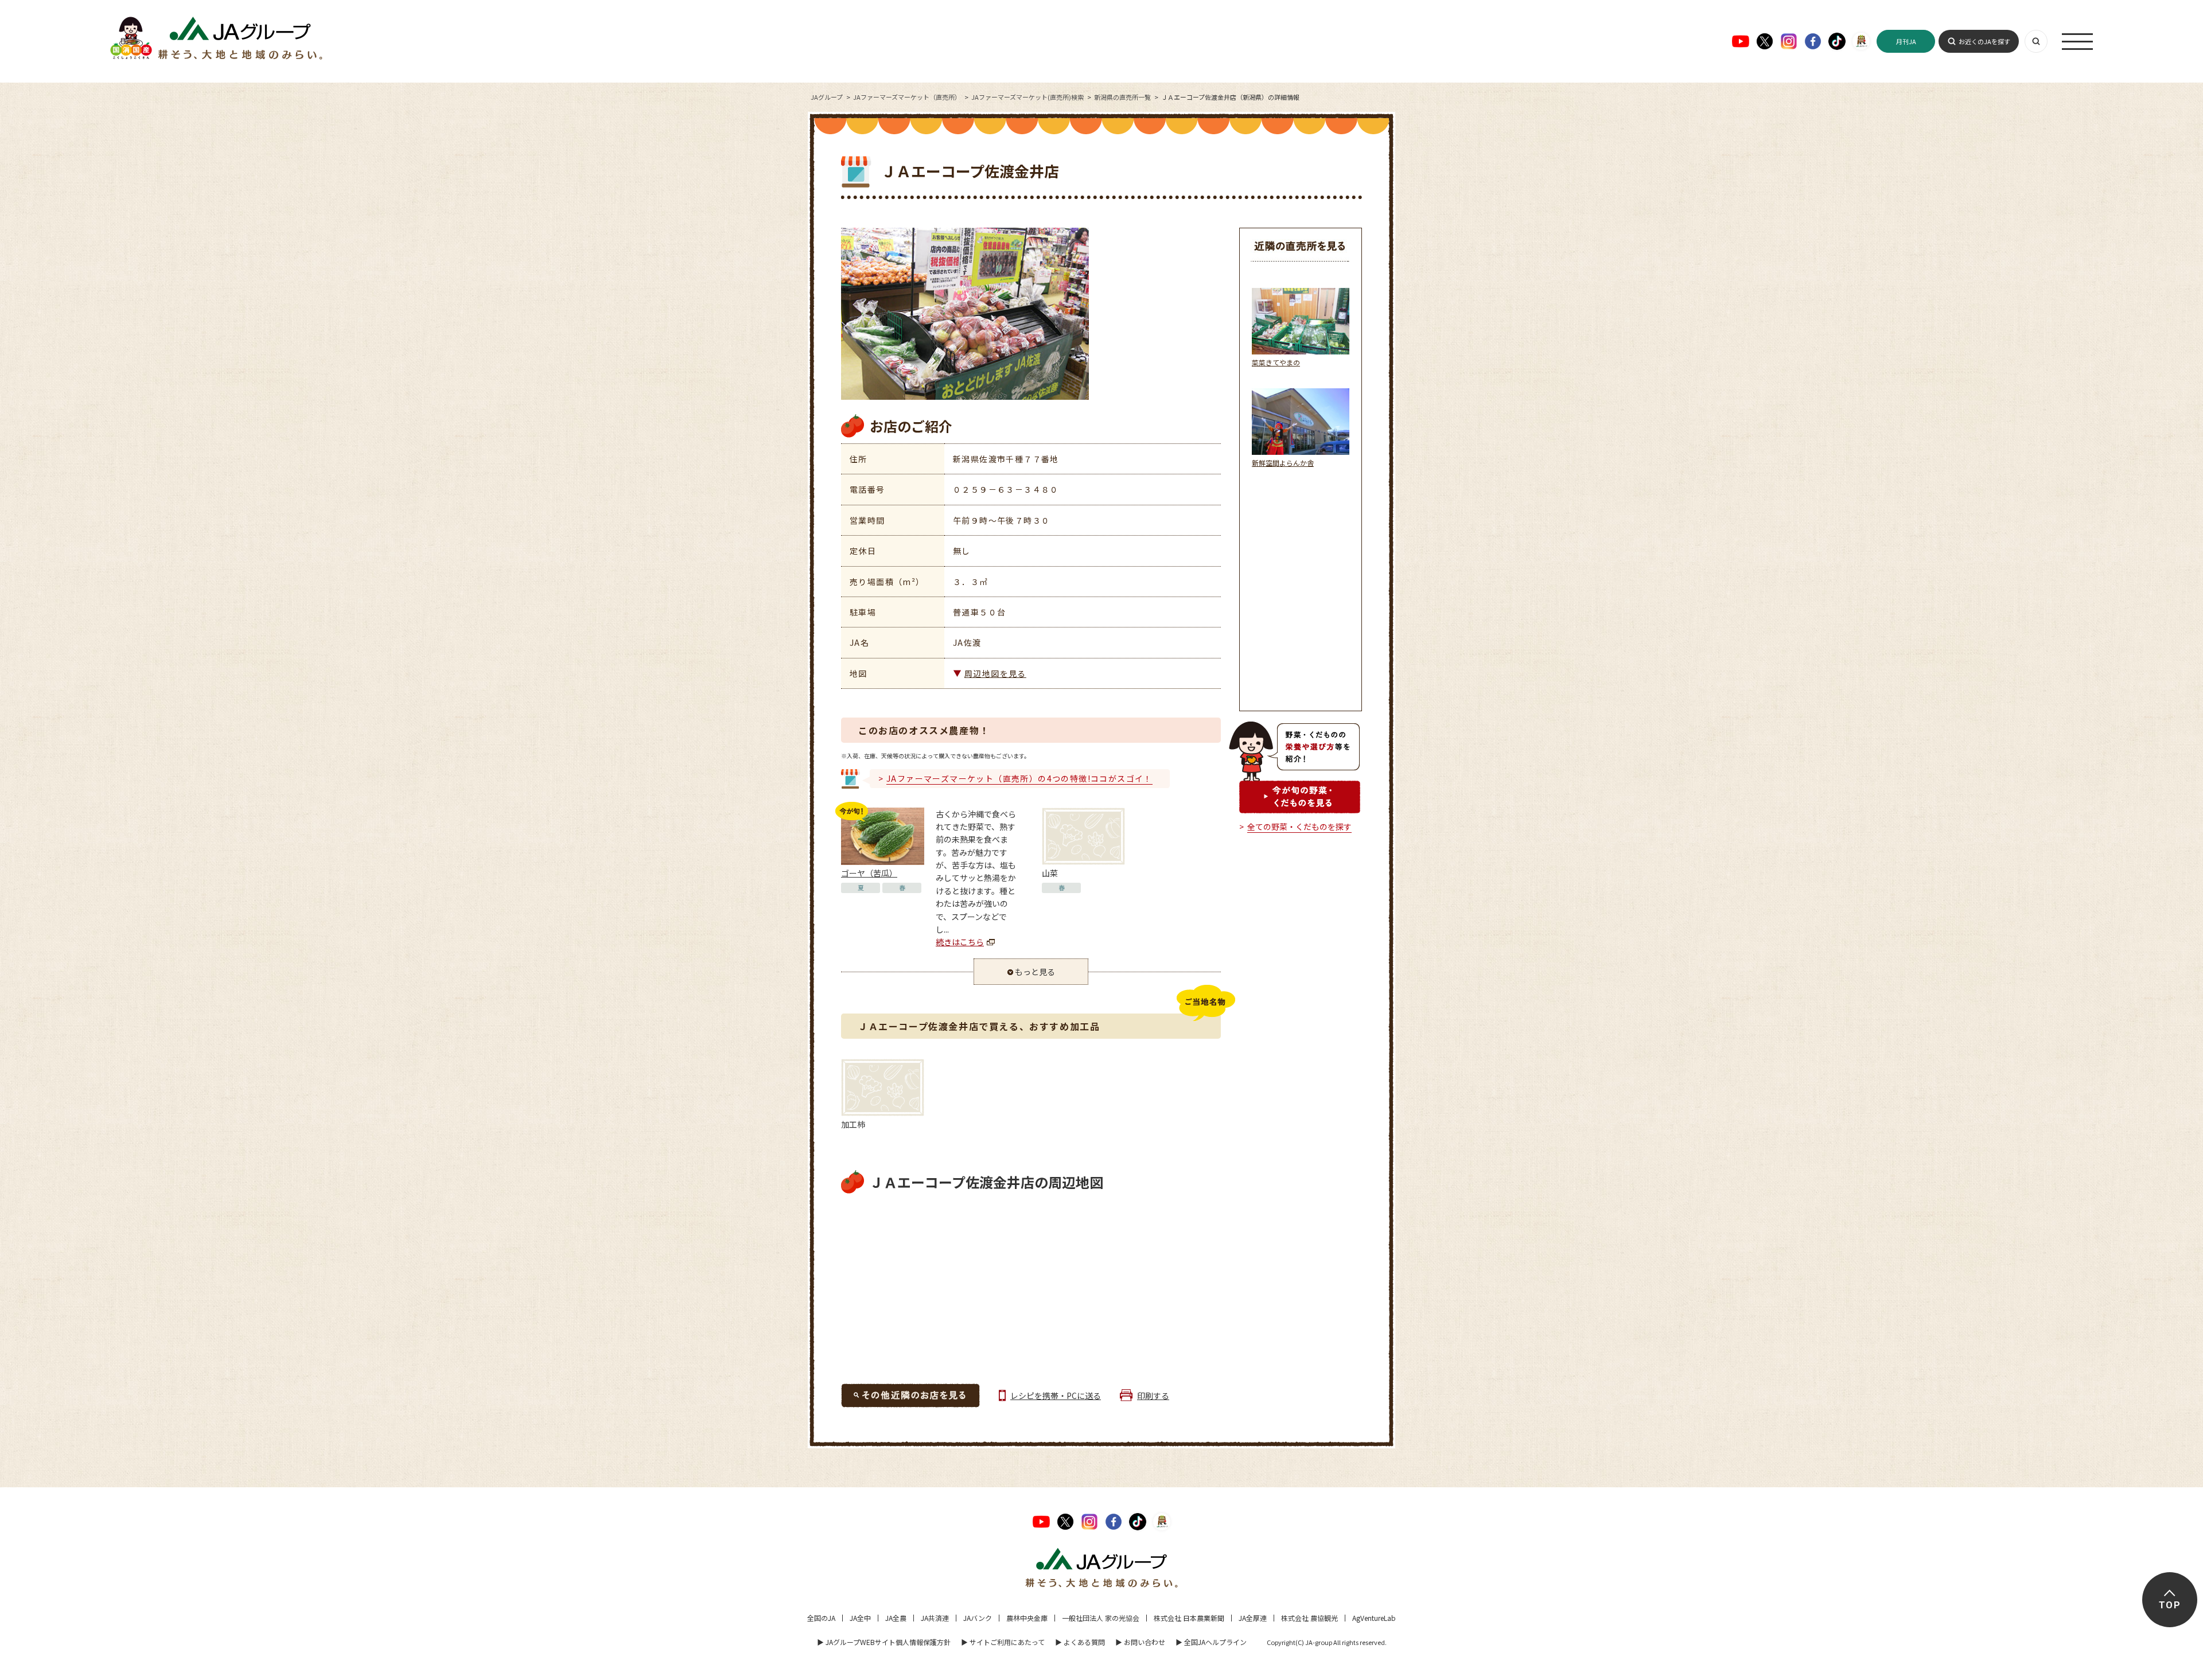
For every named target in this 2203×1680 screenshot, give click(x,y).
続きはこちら (960, 942)
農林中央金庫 (1027, 1618)
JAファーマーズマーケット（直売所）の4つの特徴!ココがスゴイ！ (1019, 778)
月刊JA (1906, 41)
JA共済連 (935, 1618)
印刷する (1153, 1396)
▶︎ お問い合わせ (1140, 1642)
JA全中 (860, 1618)
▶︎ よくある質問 (1080, 1642)
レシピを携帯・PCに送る (1056, 1396)
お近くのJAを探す (1984, 41)
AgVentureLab (1374, 1618)
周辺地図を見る (995, 673)
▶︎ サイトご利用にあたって (1003, 1642)
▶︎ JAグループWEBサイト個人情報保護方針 (884, 1642)
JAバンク (978, 1618)
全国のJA (821, 1618)
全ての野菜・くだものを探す (1299, 827)
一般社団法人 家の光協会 (1101, 1618)
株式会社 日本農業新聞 (1189, 1618)
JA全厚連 (1253, 1618)
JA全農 (896, 1618)
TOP (2169, 1605)
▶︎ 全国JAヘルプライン (1211, 1642)
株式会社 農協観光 (1309, 1618)
